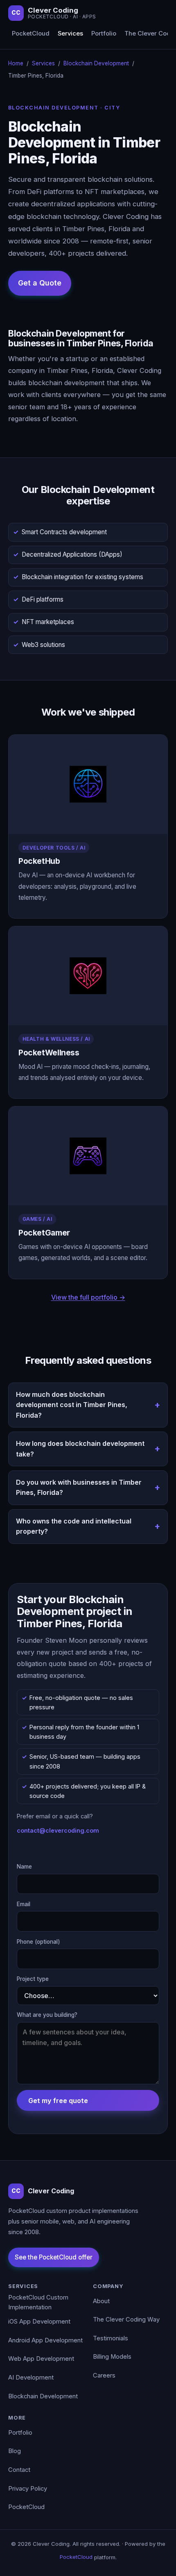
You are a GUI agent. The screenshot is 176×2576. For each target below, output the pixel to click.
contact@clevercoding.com (58, 1830)
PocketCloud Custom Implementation (38, 2302)
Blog (15, 2451)
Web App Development (41, 2359)
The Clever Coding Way (126, 2320)
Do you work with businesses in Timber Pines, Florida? (79, 1488)
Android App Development (45, 2340)
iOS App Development (39, 2322)
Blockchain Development (96, 63)
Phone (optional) (38, 1942)
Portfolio (104, 33)
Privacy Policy (28, 2489)
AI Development (31, 2378)
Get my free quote (58, 2101)
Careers (104, 2375)
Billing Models (112, 2357)
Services (70, 33)
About (101, 2301)
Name (24, 1867)
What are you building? (47, 2015)
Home (16, 63)
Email (24, 1904)
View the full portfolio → (88, 1297)
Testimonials (111, 2338)
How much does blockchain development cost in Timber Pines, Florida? (72, 1405)
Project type (33, 1979)
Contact (19, 2470)
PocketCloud (31, 33)
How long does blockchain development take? (80, 1449)
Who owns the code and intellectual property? (74, 1526)
